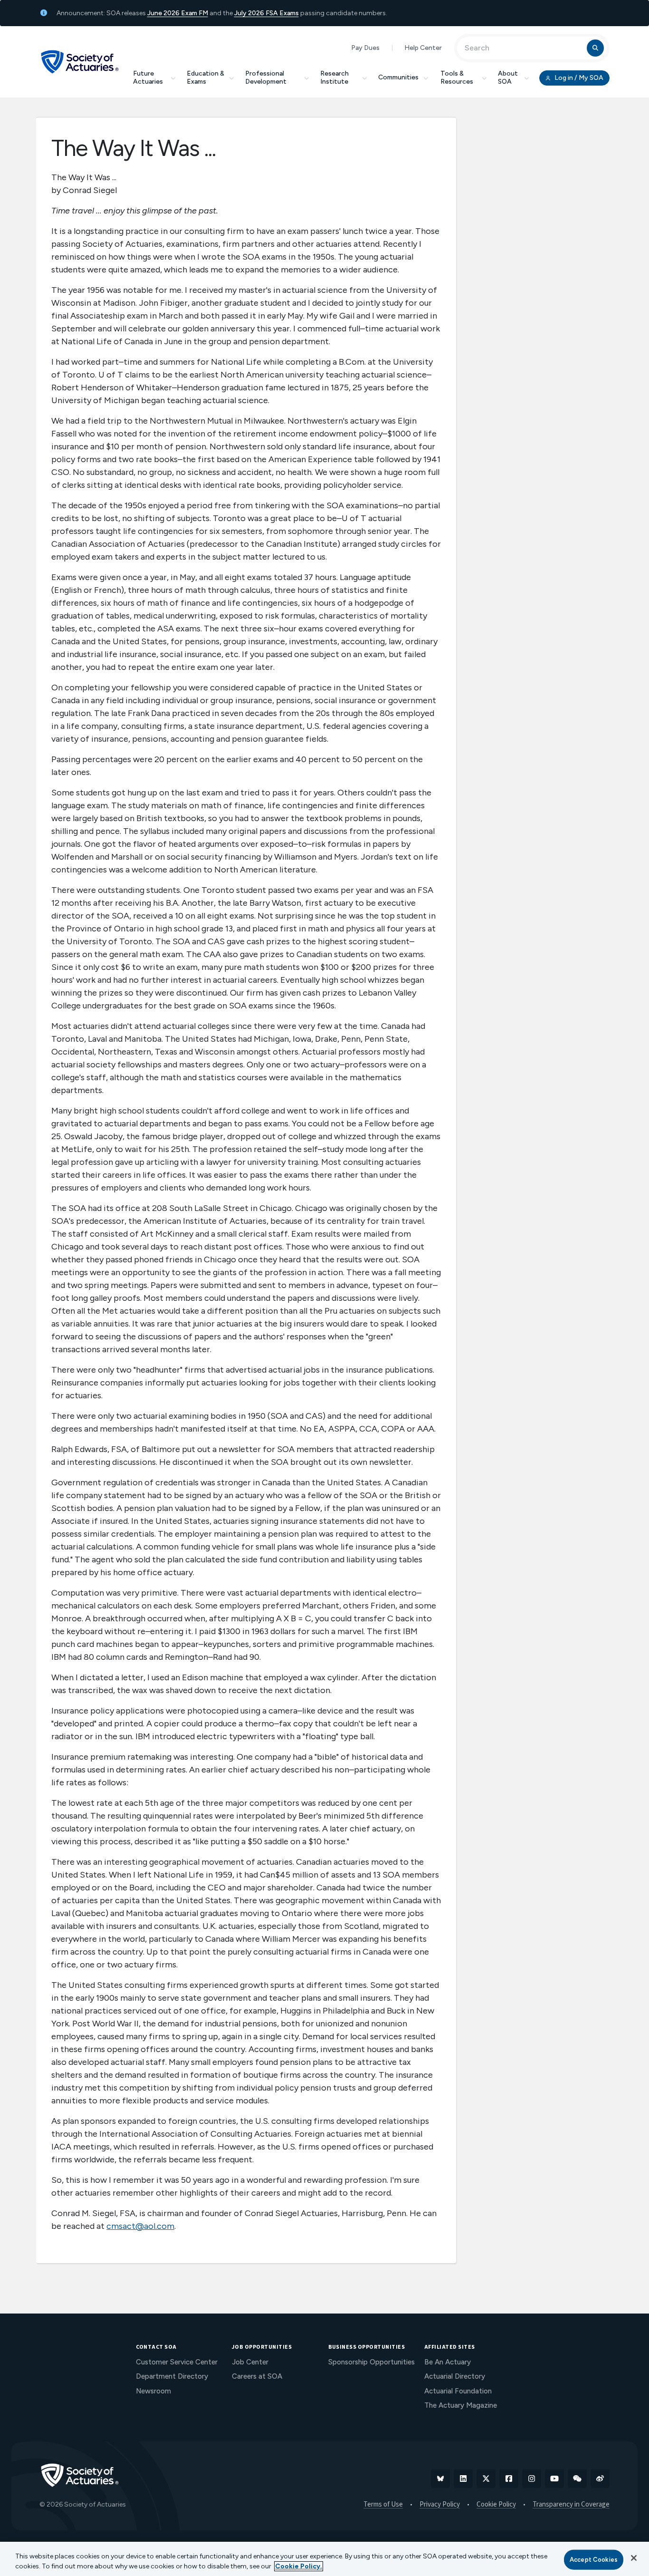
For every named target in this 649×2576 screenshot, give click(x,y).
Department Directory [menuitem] (172, 2376)
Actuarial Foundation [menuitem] (458, 2391)
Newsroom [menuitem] (153, 2391)
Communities (398, 77)
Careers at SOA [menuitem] (257, 2376)
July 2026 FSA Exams (267, 13)
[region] (324, 2559)
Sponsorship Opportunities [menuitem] (372, 2362)
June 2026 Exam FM (178, 13)
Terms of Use (383, 2505)
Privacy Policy (440, 2505)
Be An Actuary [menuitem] (448, 2362)
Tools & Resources (457, 77)
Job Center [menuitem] (250, 2362)
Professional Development (266, 77)
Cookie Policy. (299, 2566)
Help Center (423, 48)
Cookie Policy (496, 2505)
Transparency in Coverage (571, 2505)
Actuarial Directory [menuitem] (455, 2376)
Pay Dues (365, 48)
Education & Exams (205, 77)
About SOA (508, 77)
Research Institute (334, 77)
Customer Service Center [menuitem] (177, 2362)
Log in (578, 78)
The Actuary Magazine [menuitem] (461, 2405)
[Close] (634, 2558)
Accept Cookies (594, 2560)
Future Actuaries (148, 77)
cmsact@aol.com (140, 2226)
